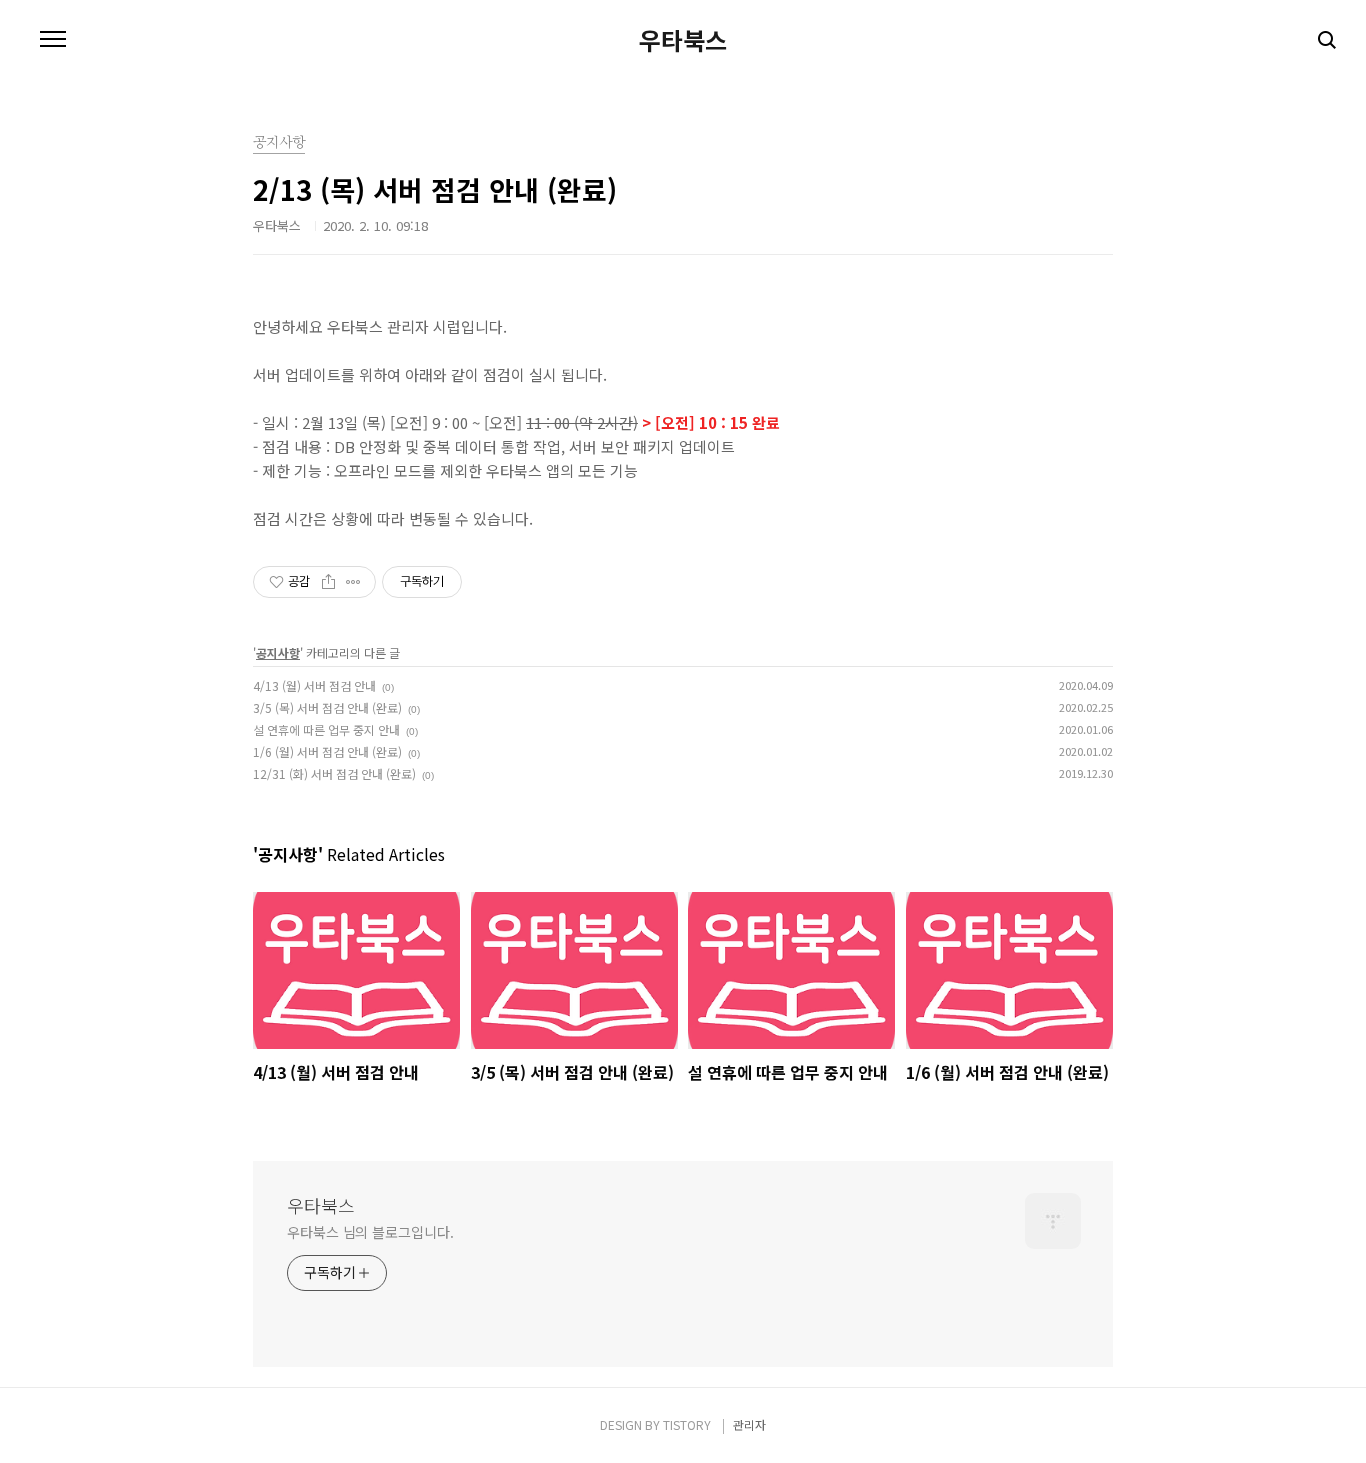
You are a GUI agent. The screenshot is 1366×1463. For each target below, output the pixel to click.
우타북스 (683, 40)
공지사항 (278, 652)
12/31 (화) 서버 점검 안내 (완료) (334, 773)
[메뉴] (53, 40)
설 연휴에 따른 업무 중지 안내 (326, 729)
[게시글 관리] (353, 582)
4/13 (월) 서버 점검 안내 (314, 685)
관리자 (749, 1424)
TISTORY (687, 1424)
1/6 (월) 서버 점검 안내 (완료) (327, 751)
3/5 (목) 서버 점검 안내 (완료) (327, 707)
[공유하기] (328, 582)
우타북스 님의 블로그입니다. (370, 1232)
